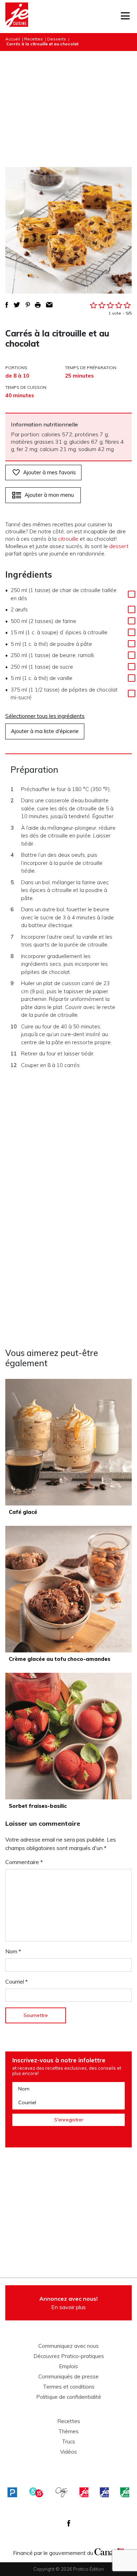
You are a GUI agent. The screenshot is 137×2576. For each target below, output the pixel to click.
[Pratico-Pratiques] (12, 2492)
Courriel (17, 1981)
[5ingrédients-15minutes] (36, 2492)
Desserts (57, 39)
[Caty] (62, 2492)
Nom (13, 1951)
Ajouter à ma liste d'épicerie (45, 731)
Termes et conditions (69, 2387)
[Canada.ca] (109, 2551)
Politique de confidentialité (69, 2397)
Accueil (13, 39)
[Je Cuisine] (17, 17)
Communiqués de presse (68, 2377)
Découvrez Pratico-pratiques (69, 2356)
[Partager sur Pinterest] (28, 305)
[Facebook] (69, 2523)
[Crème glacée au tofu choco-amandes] (68, 1589)
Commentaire (24, 1862)
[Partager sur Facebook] (7, 305)
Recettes (34, 39)
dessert (119, 546)
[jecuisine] (84, 2492)
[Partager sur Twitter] (17, 305)
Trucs (68, 2442)
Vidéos (68, 2452)
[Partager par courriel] (49, 305)
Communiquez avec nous (68, 2346)
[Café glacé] (68, 1442)
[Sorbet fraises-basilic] (68, 1736)
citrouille (68, 539)
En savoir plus (68, 2303)
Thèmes (68, 2432)
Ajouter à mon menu (49, 495)
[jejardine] (125, 2492)
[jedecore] (104, 2492)
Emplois (68, 2366)
